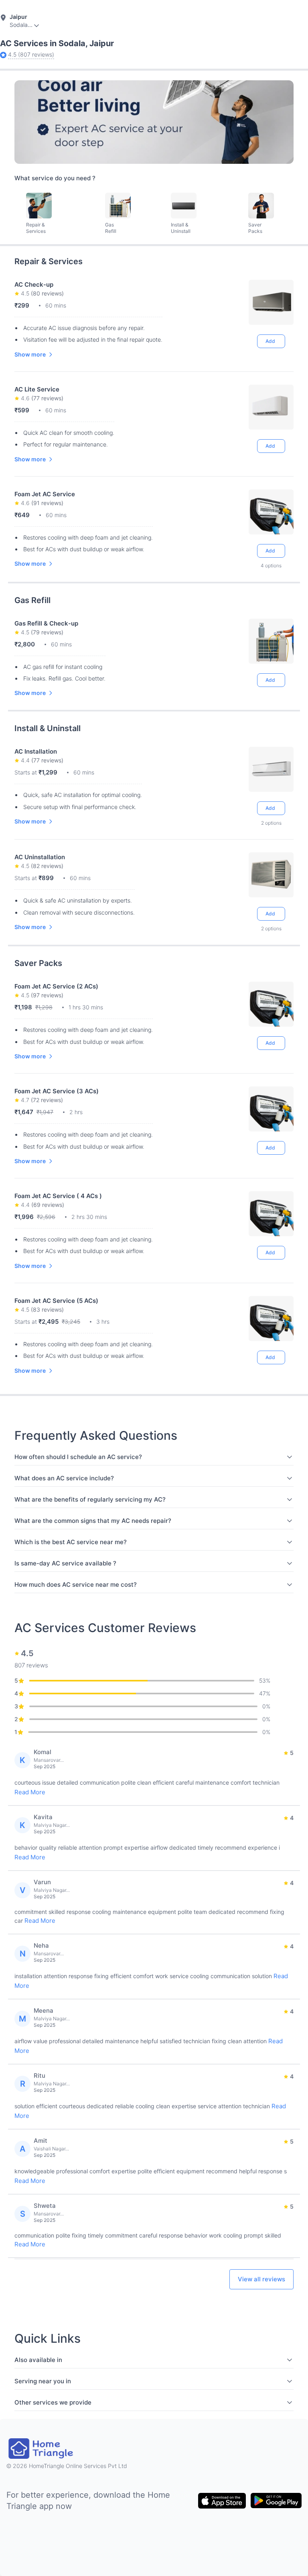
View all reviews (261, 2279)
